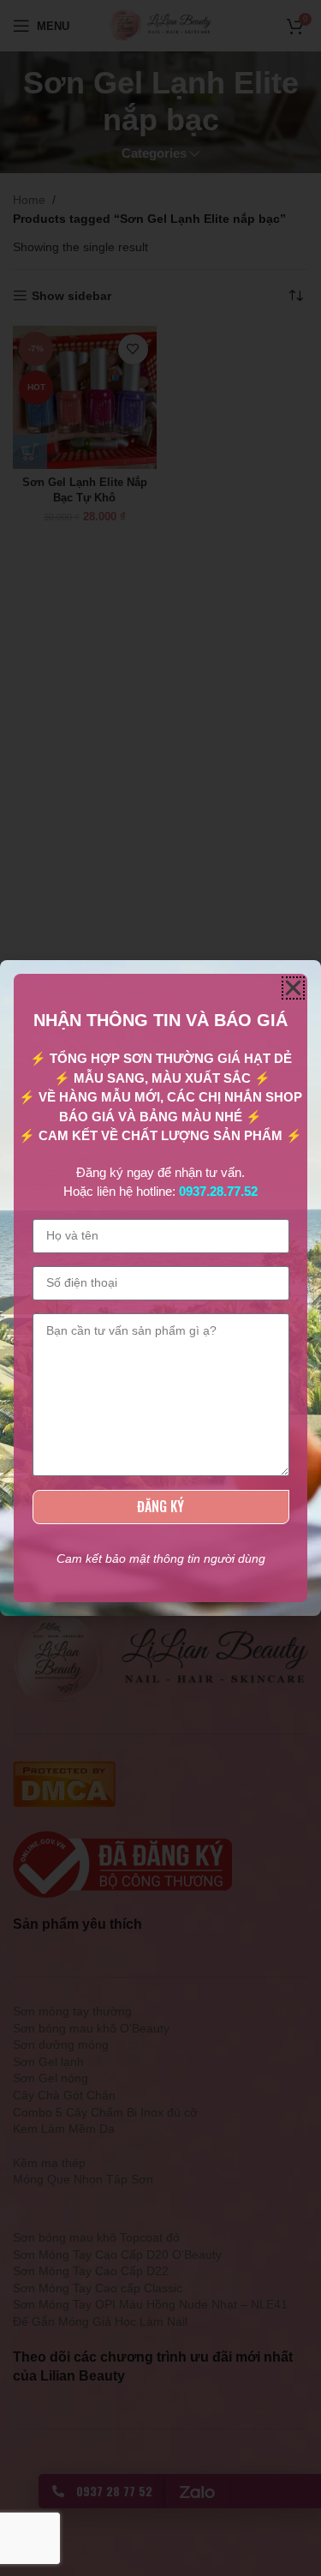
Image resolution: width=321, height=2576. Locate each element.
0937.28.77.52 (218, 1191)
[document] (160, 1288)
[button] (293, 988)
